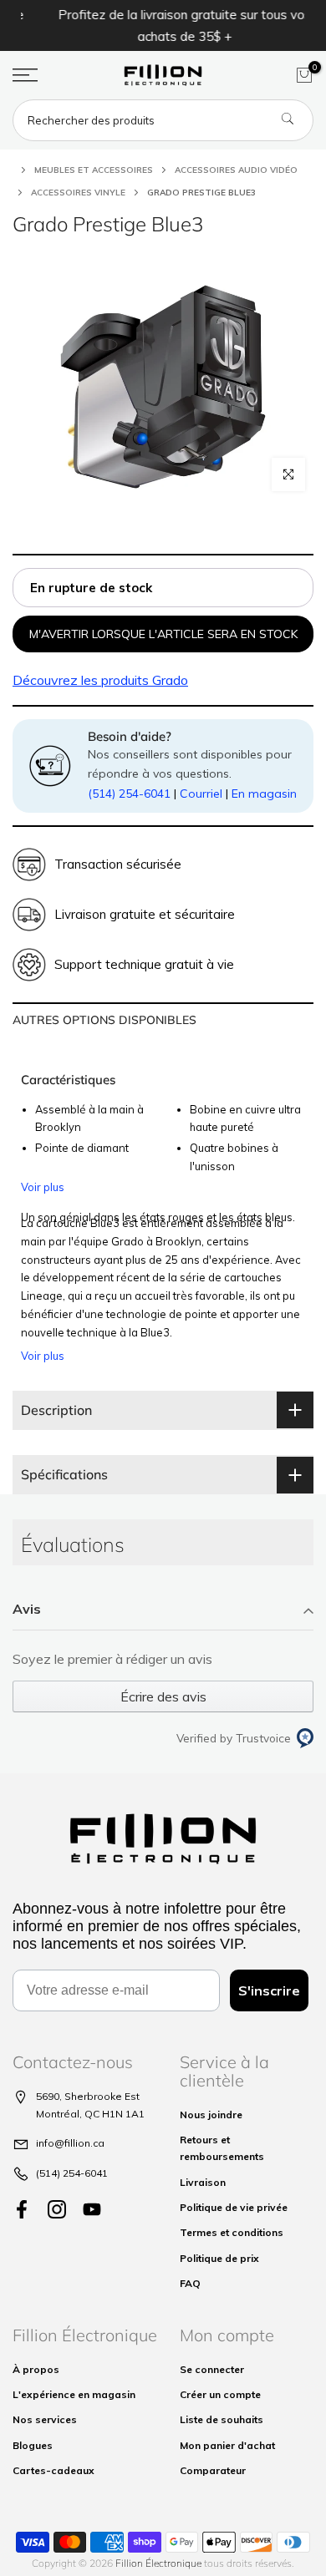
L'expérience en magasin (74, 2394)
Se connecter (212, 2369)
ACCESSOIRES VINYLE (78, 193)
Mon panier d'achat (227, 2445)
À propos (36, 2369)
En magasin (264, 794)
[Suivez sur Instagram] (57, 2210)
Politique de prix (219, 2258)
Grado (100, 680)
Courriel (201, 794)
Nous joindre (211, 2115)
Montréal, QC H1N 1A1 (90, 2114)
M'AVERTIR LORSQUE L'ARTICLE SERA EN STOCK (163, 634)
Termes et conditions (232, 2232)
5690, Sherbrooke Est (88, 2096)
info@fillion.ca (70, 2143)
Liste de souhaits (222, 2419)
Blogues (33, 2445)
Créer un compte (220, 2394)
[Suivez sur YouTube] (92, 2210)
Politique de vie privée (234, 2207)
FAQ (190, 2283)
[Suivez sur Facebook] (22, 2210)
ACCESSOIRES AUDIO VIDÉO (236, 170)
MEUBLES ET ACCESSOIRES (94, 170)
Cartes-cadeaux (53, 2470)
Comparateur (213, 2470)
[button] (163, 1610)
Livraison (203, 2182)
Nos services (45, 2419)
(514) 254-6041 (129, 794)
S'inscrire (269, 1990)
